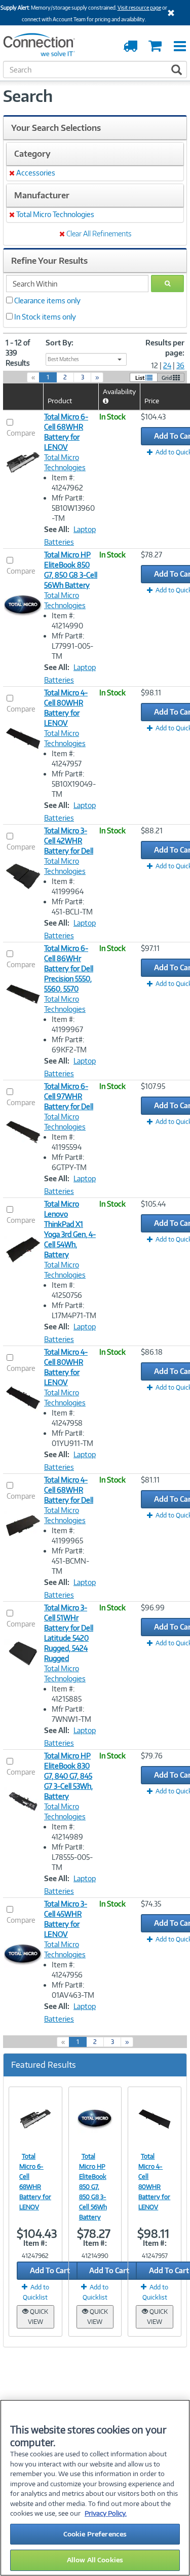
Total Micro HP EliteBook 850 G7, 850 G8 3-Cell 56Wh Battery (93, 2187)
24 (167, 365)
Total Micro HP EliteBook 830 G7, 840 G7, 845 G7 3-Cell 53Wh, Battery (68, 1776)
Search (28, 96)
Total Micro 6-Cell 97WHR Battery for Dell (69, 1096)
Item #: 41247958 (67, 1418)
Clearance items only (47, 301)
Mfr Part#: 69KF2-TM (69, 1045)
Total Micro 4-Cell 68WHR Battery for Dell (69, 1490)
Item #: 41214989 (67, 1832)
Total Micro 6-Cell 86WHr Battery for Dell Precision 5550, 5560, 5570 (69, 968)
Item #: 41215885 (67, 1694)
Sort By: (60, 343)
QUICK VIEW (38, 2317)
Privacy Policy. (106, 2513)
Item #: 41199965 (67, 1536)
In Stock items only (45, 317)
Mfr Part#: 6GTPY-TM (69, 1162)
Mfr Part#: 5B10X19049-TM (74, 784)
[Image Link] (35, 2119)
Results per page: (165, 348)
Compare (21, 433)
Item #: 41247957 (67, 758)
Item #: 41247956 (67, 1970)
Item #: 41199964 (68, 886)
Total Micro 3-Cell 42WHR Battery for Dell (69, 841)
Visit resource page (139, 8)
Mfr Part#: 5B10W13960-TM (73, 508)
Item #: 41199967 (67, 1024)
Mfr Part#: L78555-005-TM (72, 1857)
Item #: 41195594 (67, 1142)
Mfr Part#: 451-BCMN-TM (70, 1561)
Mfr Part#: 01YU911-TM (72, 1438)
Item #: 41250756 (67, 1290)
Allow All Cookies (95, 2560)
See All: (57, 529)
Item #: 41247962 (67, 483)
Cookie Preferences (95, 2534)
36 (180, 365)
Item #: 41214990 (67, 621)
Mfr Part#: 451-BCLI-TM (72, 907)
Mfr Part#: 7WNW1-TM (71, 1714)
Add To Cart (50, 2270)
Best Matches (63, 359)
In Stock (112, 417)
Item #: (35, 2243)
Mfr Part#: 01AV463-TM (73, 1990)
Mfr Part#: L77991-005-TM (72, 646)
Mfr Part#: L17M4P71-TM (74, 1310)
